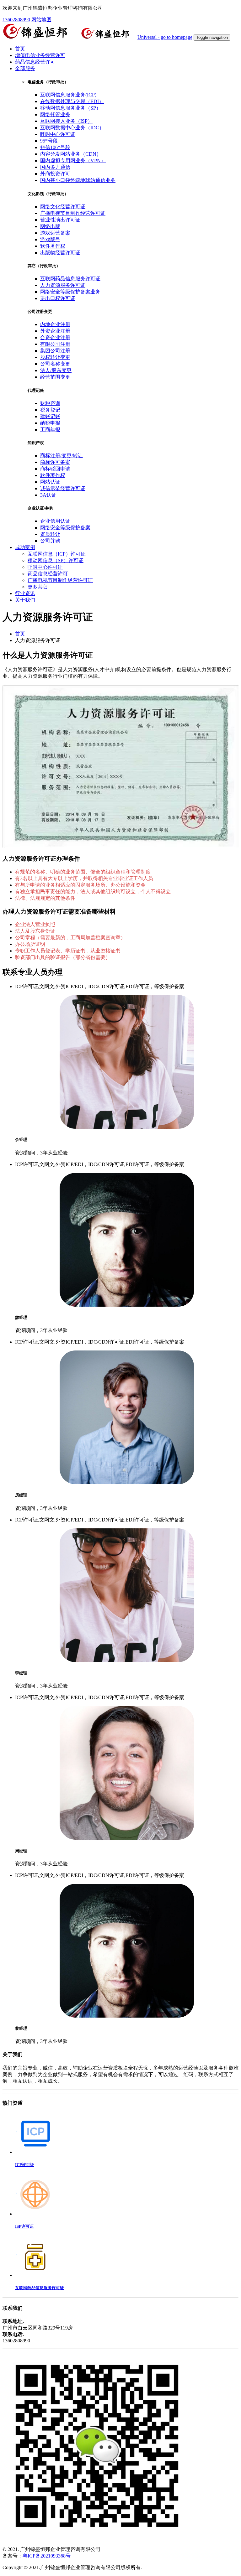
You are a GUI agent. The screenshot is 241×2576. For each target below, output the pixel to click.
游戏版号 (50, 239)
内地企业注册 (55, 324)
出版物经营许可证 (60, 253)
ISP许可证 (24, 2226)
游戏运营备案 (55, 233)
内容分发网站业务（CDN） (71, 154)
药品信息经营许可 (35, 62)
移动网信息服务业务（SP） (71, 108)
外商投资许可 (55, 174)
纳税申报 (50, 423)
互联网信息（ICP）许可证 (57, 554)
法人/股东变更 (56, 370)
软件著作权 (53, 246)
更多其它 (38, 587)
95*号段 (49, 141)
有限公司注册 (55, 344)
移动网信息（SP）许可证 (56, 560)
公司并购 (50, 541)
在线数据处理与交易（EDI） (72, 101)
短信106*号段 (55, 147)
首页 (20, 49)
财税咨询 (50, 403)
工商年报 (50, 430)
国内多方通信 (55, 167)
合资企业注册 (55, 337)
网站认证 (50, 482)
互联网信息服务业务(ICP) (68, 95)
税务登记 (50, 410)
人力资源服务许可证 (63, 285)
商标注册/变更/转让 (62, 456)
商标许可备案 (55, 462)
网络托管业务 (55, 114)
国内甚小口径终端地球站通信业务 (78, 180)
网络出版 (50, 226)
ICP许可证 (25, 2165)
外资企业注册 (55, 331)
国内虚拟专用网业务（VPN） (73, 161)
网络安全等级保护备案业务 (70, 292)
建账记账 (50, 416)
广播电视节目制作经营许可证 (73, 213)
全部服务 (25, 68)
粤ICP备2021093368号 (47, 2556)
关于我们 (25, 600)
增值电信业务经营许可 (40, 55)
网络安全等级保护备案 (65, 528)
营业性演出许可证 (60, 220)
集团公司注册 (55, 351)
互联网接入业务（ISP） (66, 121)
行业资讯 (25, 593)
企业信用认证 (55, 521)
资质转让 (50, 534)
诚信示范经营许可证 (63, 488)
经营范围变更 (55, 377)
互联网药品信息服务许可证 (70, 279)
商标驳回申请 (55, 469)
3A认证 (48, 495)
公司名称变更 (55, 364)
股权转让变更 (55, 357)
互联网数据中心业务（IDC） (72, 128)
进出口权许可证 (58, 298)
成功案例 (25, 547)
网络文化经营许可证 (63, 207)
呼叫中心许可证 (58, 134)
